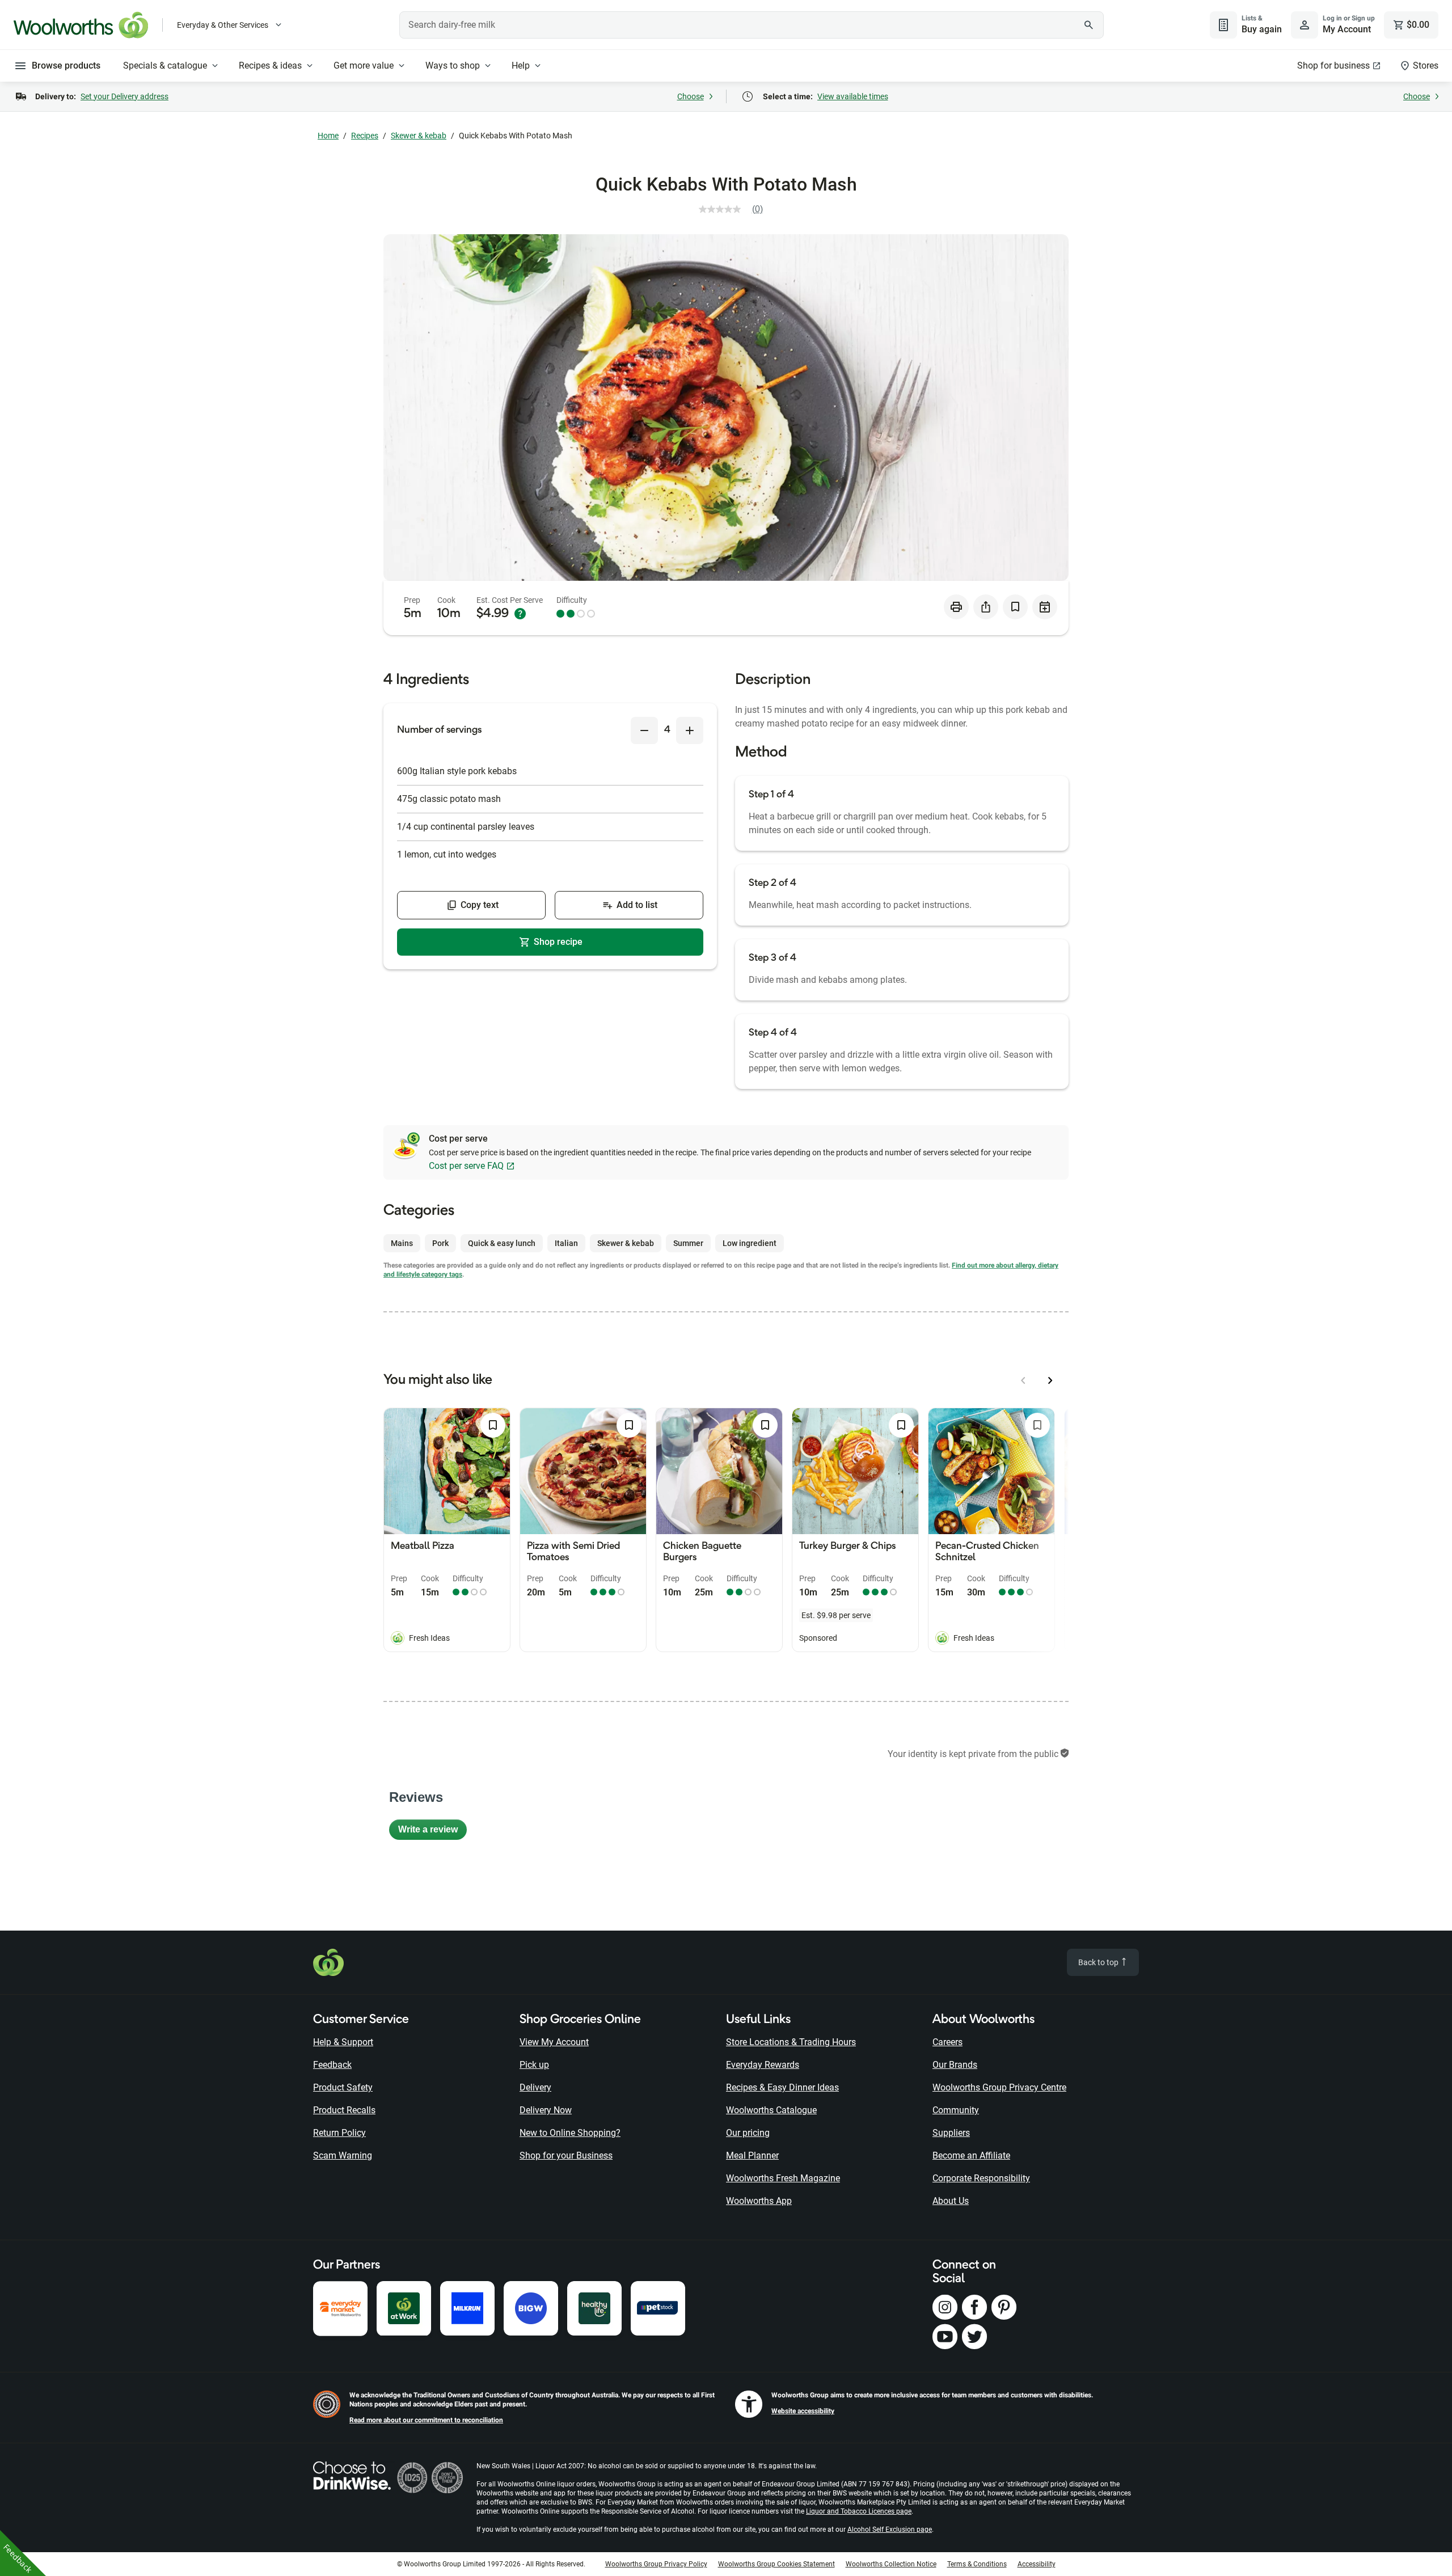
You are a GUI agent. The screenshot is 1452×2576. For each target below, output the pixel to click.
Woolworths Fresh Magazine (783, 2178)
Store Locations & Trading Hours (791, 2042)
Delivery (535, 2087)
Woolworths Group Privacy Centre (999, 2087)
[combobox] (752, 25)
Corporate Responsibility (981, 2178)
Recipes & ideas (270, 66)
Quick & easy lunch (502, 1243)
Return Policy (339, 2133)
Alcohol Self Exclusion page (890, 2529)
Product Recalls (344, 2110)
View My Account (554, 2042)
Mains (402, 1243)
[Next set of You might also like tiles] (1050, 1380)
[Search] (1089, 25)
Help (521, 66)
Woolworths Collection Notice (891, 2564)
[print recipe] (956, 607)
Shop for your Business (566, 2155)
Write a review (432, 1832)
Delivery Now (546, 2110)
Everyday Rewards (763, 2065)
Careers (947, 2042)
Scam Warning (343, 2155)
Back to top (1099, 1962)
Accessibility (1037, 2564)
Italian (566, 1243)
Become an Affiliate (971, 2155)
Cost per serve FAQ (466, 1166)
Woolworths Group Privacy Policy (656, 2564)
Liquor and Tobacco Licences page (859, 2511)
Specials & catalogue (165, 66)
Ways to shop (453, 66)
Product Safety (343, 2087)
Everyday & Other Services (223, 25)
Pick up (534, 2065)
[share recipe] (986, 607)
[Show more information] (520, 614)
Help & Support (343, 2042)
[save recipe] (1015, 607)
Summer (688, 1243)
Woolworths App (759, 2201)
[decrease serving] (644, 730)
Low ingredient (750, 1243)
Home (328, 136)
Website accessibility (803, 2411)
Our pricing (748, 2133)
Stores (1426, 66)
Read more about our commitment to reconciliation (426, 2420)
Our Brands (955, 2065)
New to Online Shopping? (570, 2133)
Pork (440, 1243)
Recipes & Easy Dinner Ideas (782, 2087)
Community (956, 2110)
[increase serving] (690, 730)
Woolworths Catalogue (771, 2110)
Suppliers (951, 2133)
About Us (951, 2201)
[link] (735, 209)
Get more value (364, 66)
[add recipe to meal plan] (1045, 607)
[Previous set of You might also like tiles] (1023, 1380)
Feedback (332, 2065)
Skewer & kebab (419, 136)
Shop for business (1333, 66)
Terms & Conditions (977, 2564)
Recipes (365, 136)
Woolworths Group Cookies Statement (776, 2564)
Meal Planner (752, 2155)
